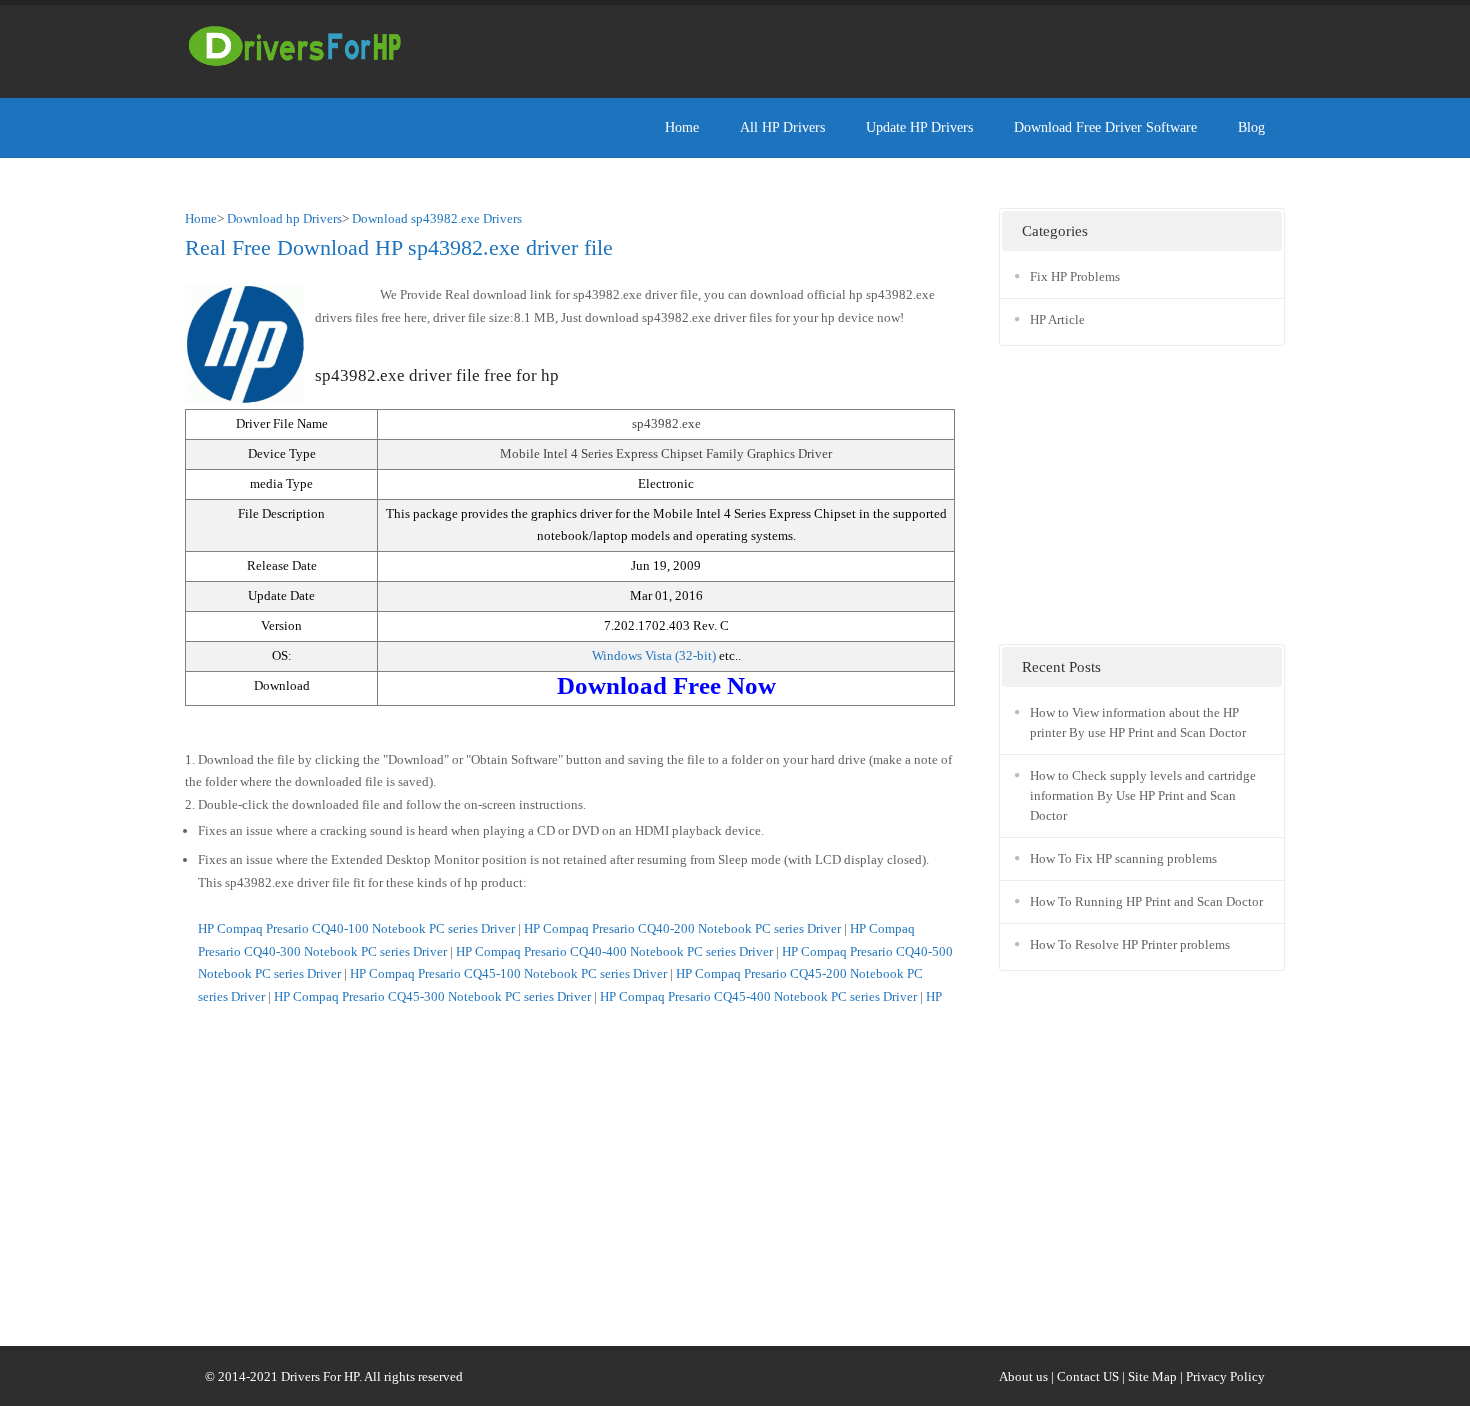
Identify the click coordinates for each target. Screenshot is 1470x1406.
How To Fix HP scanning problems (1123, 858)
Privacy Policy (1225, 1376)
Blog (1251, 127)
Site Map (1152, 1376)
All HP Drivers (782, 127)
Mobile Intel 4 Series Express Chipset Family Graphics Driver (666, 453)
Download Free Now (666, 685)
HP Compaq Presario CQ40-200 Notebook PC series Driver (682, 928)
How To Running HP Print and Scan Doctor (1146, 901)
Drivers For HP (320, 1376)
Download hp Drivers (284, 218)
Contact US (1088, 1376)
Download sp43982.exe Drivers (437, 218)
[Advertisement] (921, 45)
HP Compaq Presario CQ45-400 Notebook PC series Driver (758, 996)
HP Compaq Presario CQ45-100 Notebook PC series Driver (508, 973)
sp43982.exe (666, 423)
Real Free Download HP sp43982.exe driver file (399, 247)
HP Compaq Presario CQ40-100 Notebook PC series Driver (356, 928)
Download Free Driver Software (1105, 127)
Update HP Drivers (919, 127)
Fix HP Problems (1075, 276)
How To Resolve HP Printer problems (1130, 944)
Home (682, 127)
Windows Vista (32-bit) (655, 655)
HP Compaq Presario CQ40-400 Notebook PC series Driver (614, 951)
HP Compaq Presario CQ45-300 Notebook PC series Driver (432, 996)
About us (1023, 1376)
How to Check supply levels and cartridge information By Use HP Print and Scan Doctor (1143, 795)
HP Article (1057, 319)
